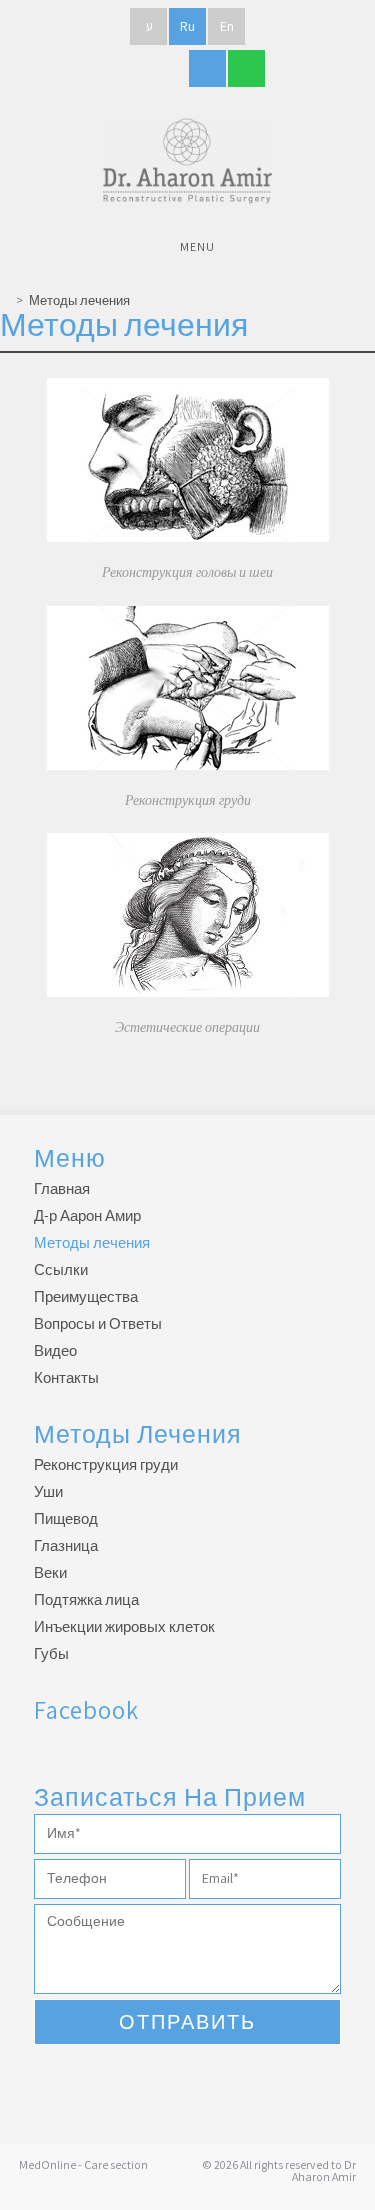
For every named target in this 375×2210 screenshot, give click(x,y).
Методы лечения (79, 300)
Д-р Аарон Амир (87, 1215)
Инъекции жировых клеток (124, 1626)
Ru (187, 26)
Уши (48, 1491)
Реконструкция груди (106, 1464)
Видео (55, 1350)
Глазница (66, 1545)
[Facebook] (129, 68)
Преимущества (86, 1296)
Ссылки (61, 1269)
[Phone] (207, 68)
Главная (62, 1188)
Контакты (66, 1377)
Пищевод (66, 1518)
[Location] (246, 68)
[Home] (5, 300)
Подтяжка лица (86, 1599)
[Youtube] (168, 68)
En (227, 26)
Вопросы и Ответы (98, 1323)
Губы (51, 1653)
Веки (50, 1572)
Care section (116, 2164)
